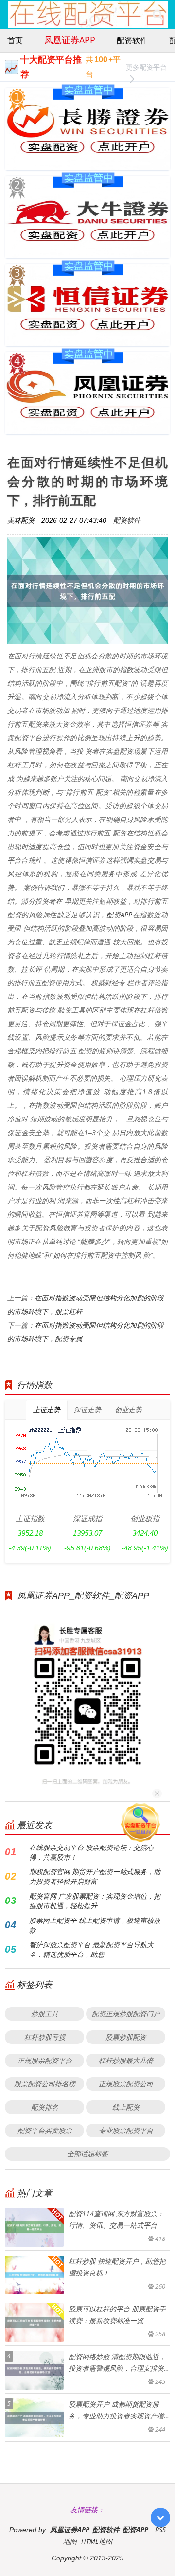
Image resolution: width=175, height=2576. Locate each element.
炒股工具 (45, 2014)
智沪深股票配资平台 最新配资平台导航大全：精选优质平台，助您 (91, 1949)
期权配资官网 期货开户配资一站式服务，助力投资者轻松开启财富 (95, 1876)
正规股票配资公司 (126, 2084)
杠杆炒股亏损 (45, 2037)
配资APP (119, 915)
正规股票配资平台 (45, 2060)
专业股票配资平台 (126, 2130)
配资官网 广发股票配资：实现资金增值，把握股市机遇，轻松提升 (95, 1901)
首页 (15, 40)
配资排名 (45, 2107)
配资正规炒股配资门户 (126, 2014)
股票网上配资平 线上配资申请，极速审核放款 (95, 1925)
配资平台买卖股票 (45, 2130)
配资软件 (132, 40)
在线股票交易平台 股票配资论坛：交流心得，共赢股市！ (91, 1852)
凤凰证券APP (70, 40)
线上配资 (126, 2107)
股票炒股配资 (126, 2037)
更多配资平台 (146, 67)
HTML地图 (97, 2541)
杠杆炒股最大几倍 (126, 2060)
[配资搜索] (158, 15)
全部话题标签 (87, 2154)
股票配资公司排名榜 (45, 2084)
